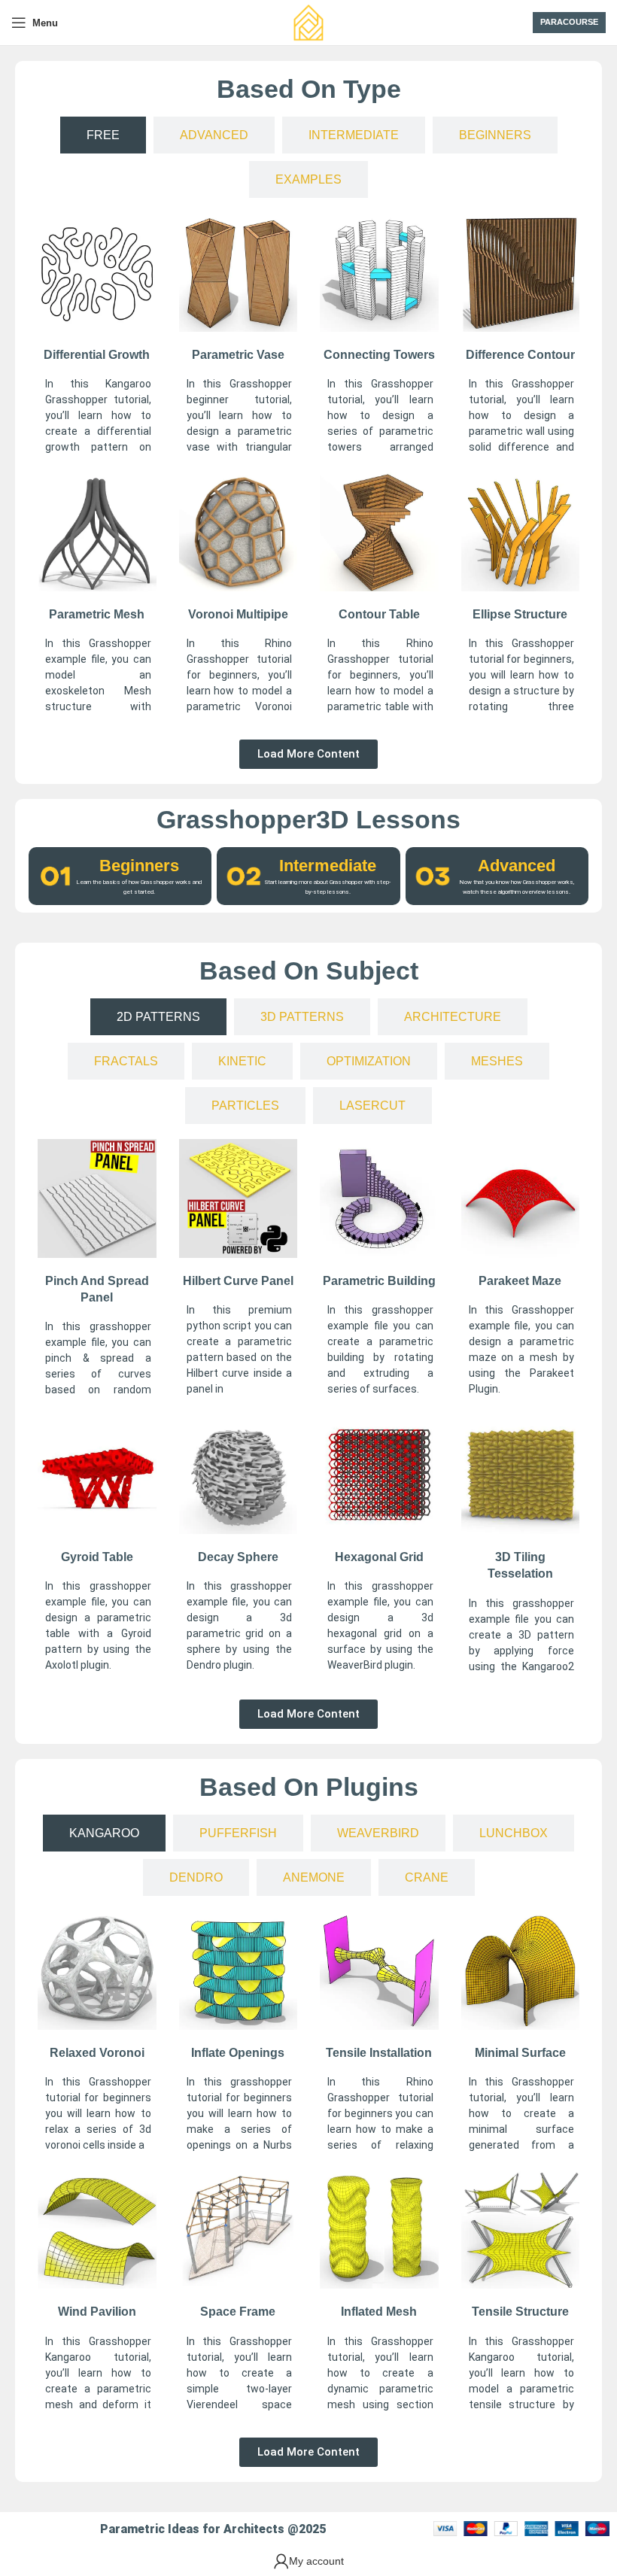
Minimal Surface (520, 2053)
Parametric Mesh (97, 614)
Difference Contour (520, 355)
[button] (308, 754)
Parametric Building (379, 1281)
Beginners (139, 866)
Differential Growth (97, 355)
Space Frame (238, 2312)
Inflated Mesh (379, 2312)
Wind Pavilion (97, 2312)
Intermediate (328, 866)
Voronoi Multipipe (238, 614)
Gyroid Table (97, 1557)
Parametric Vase (238, 355)
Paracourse (569, 22)
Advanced (517, 866)
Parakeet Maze (520, 1281)
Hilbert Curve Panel (238, 1281)
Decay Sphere (238, 1557)
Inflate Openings (238, 2053)
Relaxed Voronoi (97, 2053)
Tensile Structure (520, 2312)
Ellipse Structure (520, 614)
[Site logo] (308, 22)
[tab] (103, 135)
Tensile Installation (379, 2053)
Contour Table (379, 614)
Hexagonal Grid (379, 1557)
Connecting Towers (379, 355)
